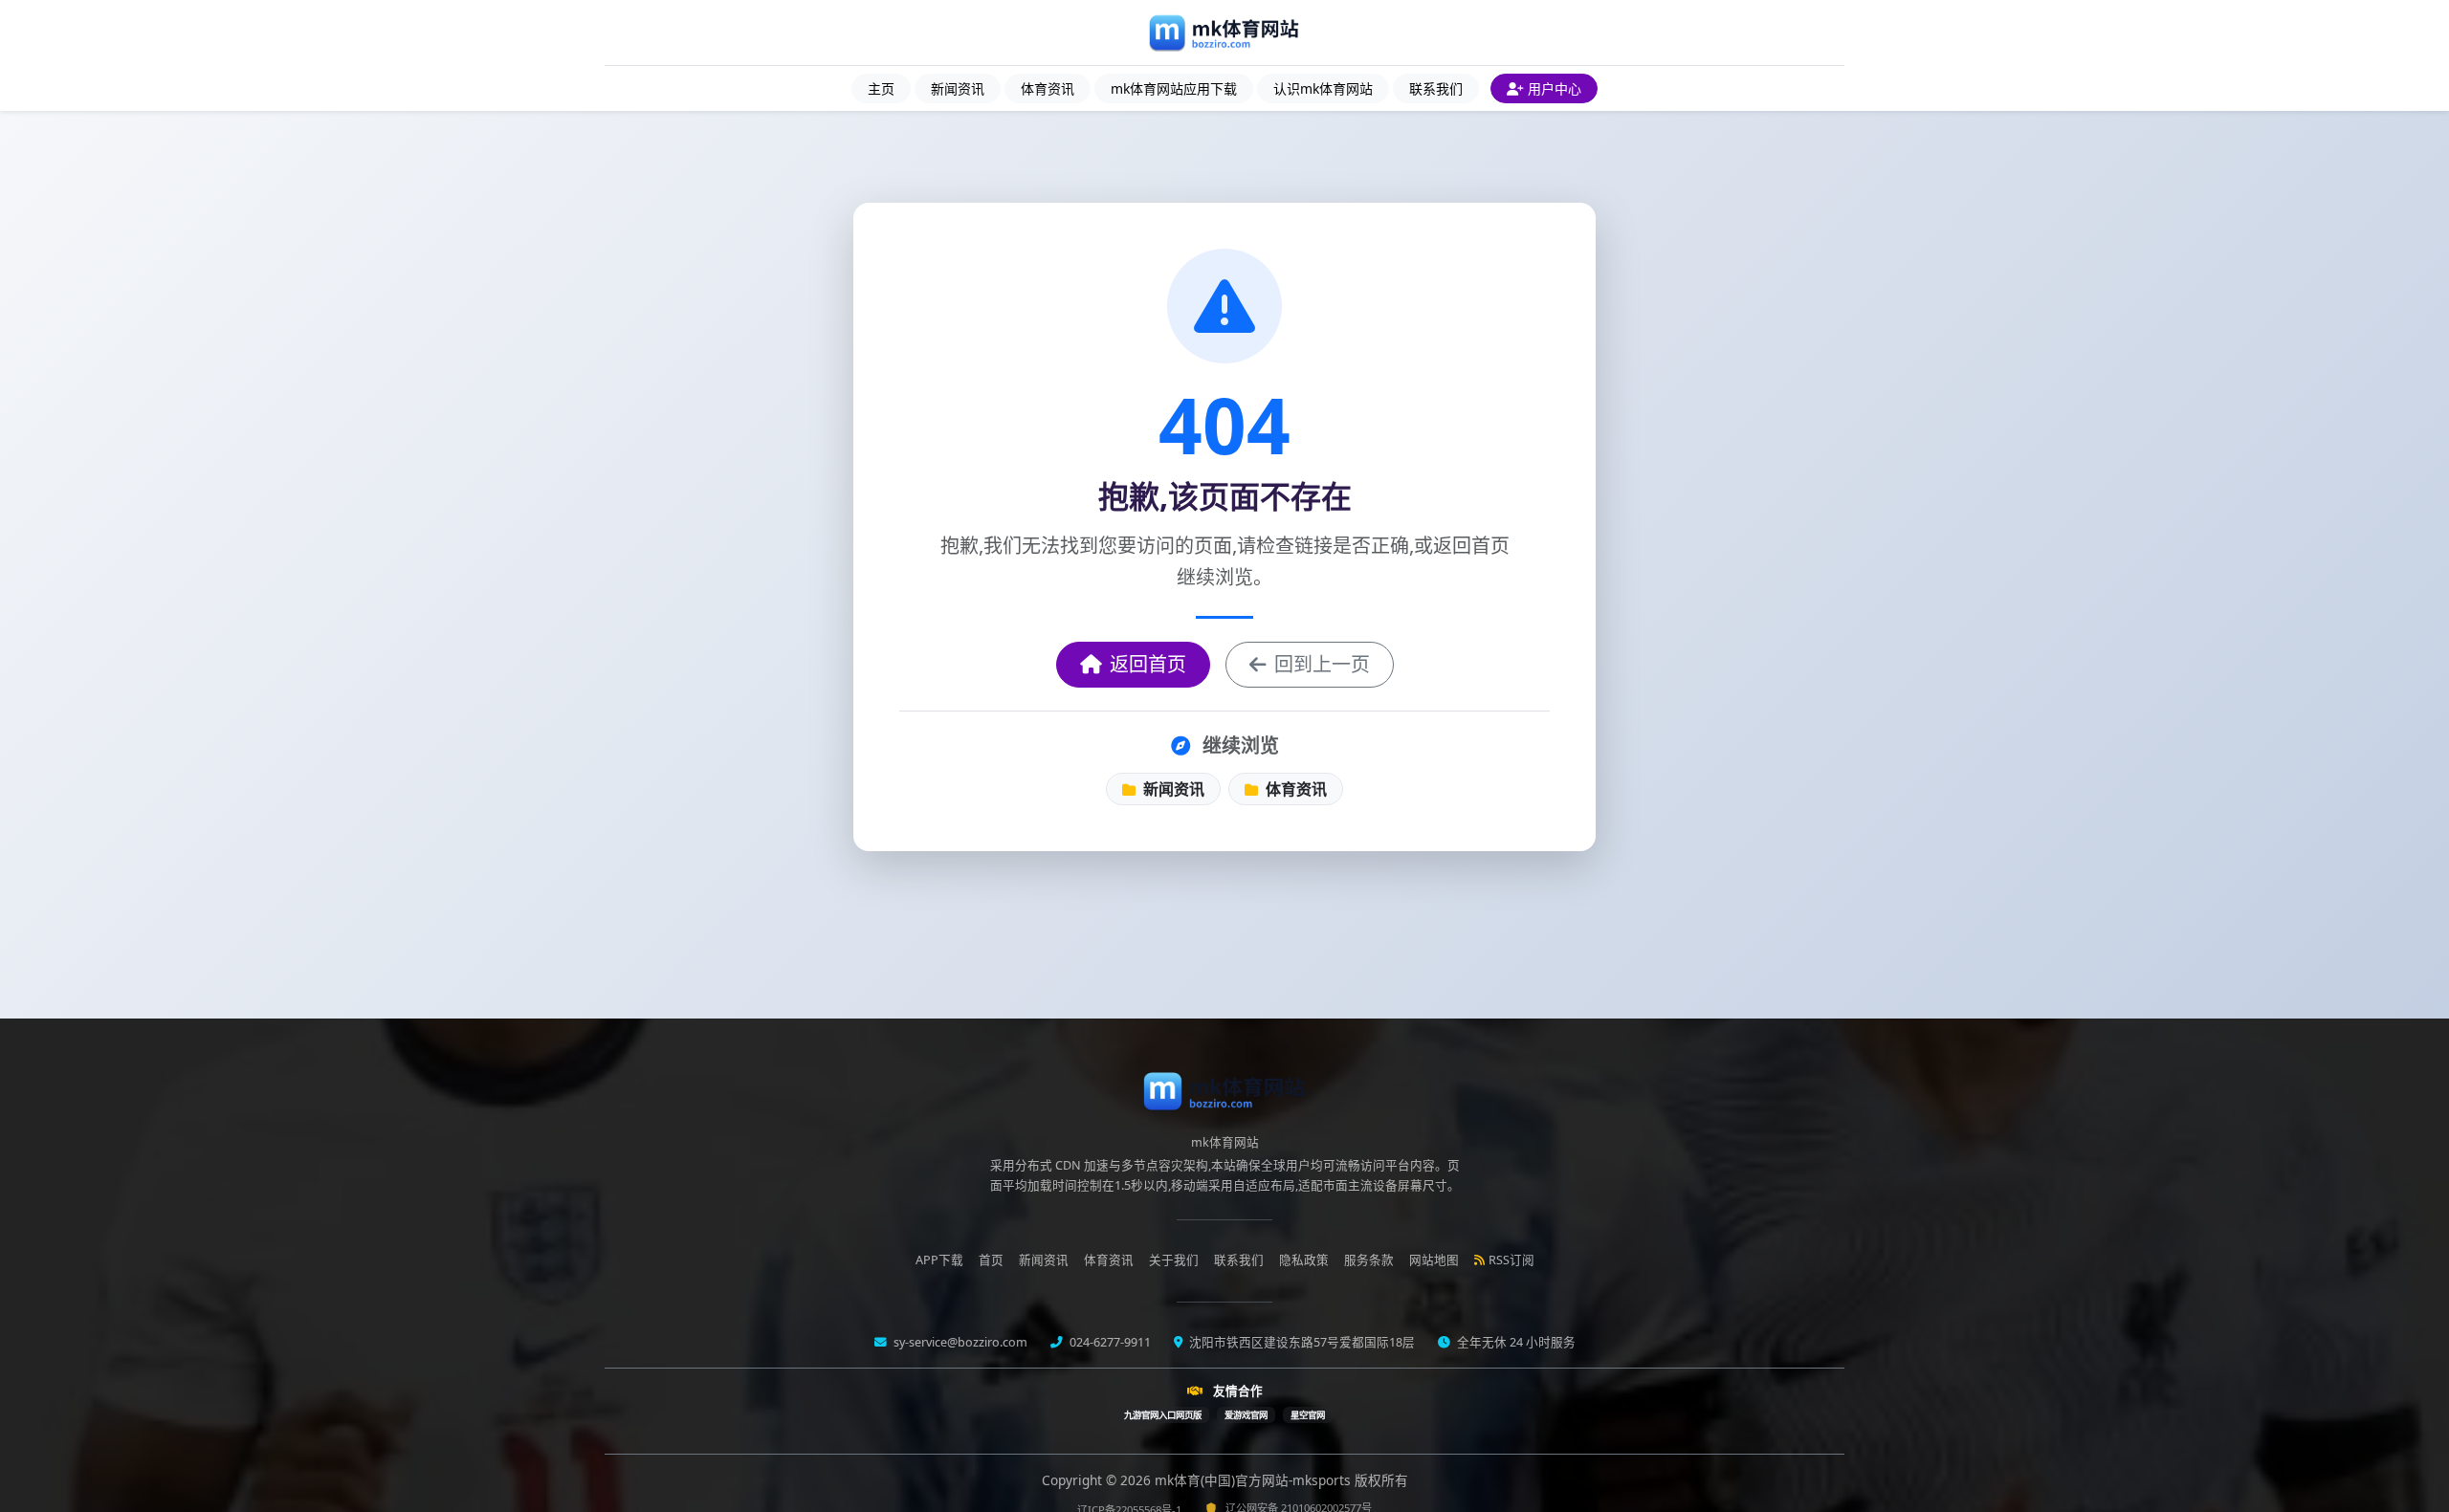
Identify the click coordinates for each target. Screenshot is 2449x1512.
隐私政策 (1304, 1260)
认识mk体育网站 (1323, 88)
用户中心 (1555, 88)
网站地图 (1434, 1260)
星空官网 (1308, 1415)
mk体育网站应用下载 (1174, 88)
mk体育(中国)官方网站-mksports (1255, 1480)
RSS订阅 (1511, 1260)
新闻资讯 (958, 88)
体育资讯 (1048, 88)
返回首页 (1148, 664)
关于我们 (1174, 1260)
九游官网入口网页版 (1163, 1415)
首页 (991, 1260)
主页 (881, 88)
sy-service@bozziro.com (959, 1342)
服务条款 (1369, 1260)
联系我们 (1436, 88)
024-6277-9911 (1109, 1342)
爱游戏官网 (1246, 1415)
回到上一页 (1322, 664)
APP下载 (939, 1260)
